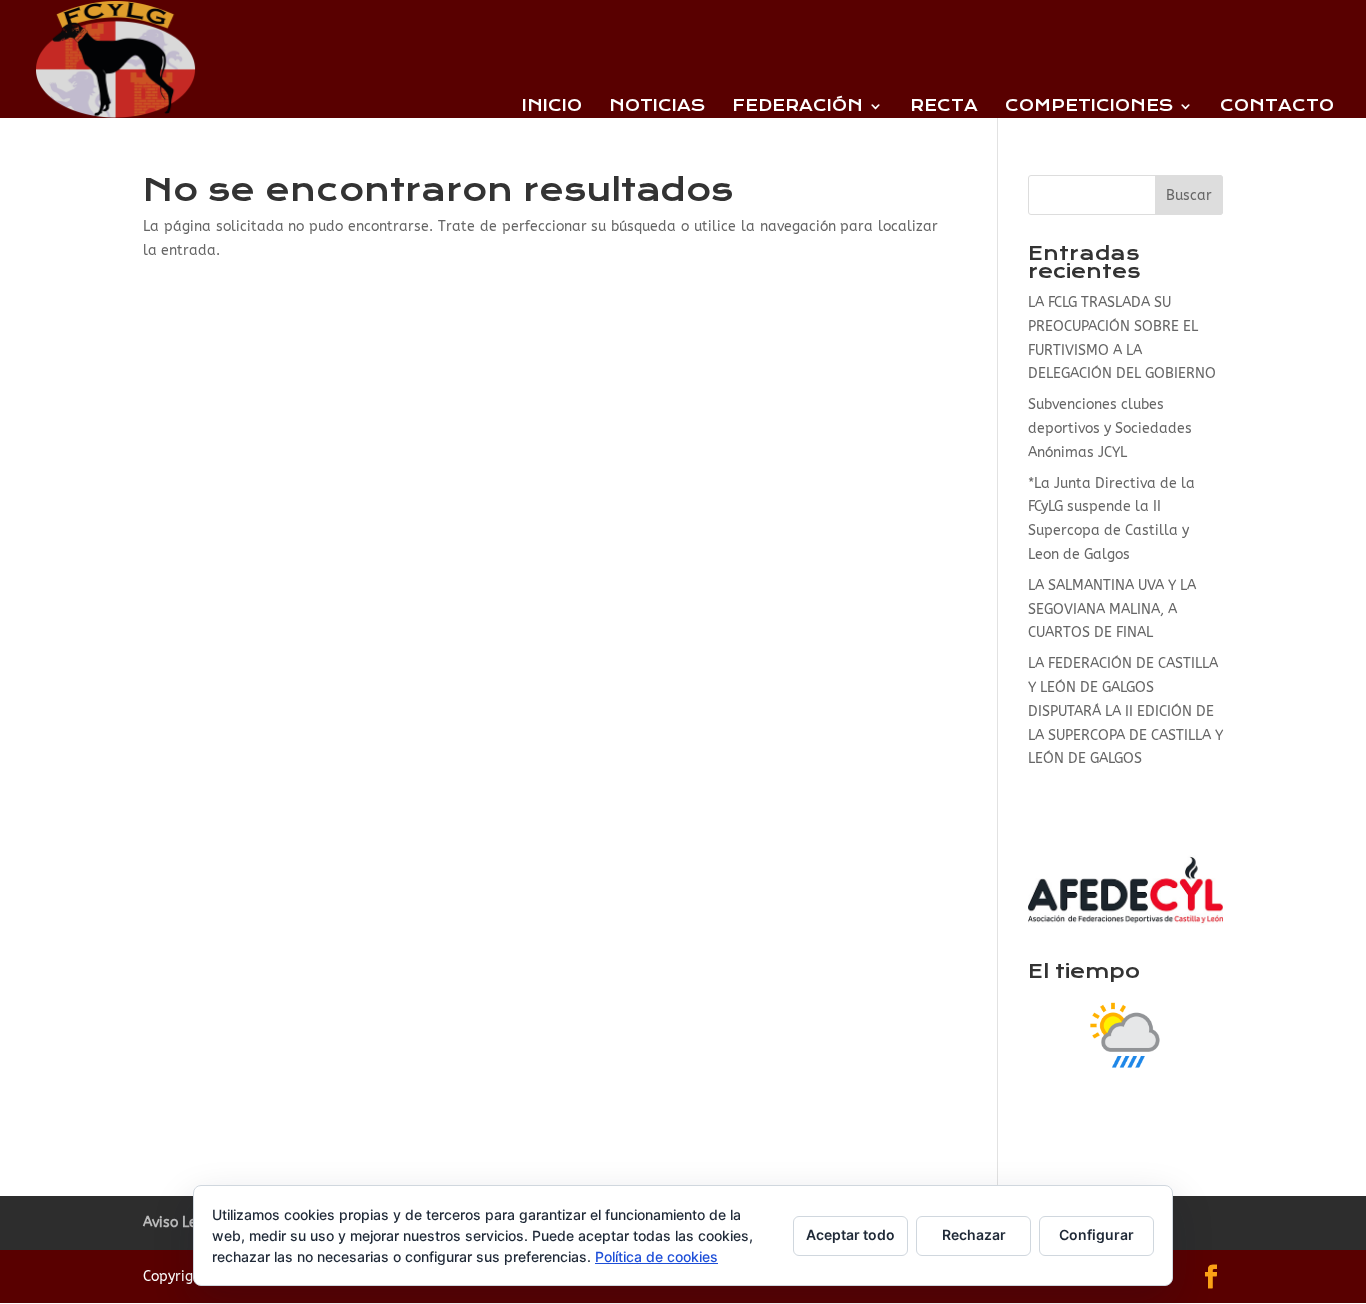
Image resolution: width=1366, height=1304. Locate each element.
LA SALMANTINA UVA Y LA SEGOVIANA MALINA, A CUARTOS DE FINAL (1112, 609)
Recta (944, 107)
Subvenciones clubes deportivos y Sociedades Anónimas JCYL (1110, 428)
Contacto (1277, 107)
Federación (797, 107)
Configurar (1096, 1234)
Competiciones (1089, 107)
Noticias (657, 107)
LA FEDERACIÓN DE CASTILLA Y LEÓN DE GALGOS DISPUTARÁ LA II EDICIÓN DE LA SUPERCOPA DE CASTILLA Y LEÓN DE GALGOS (1125, 711)
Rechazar (974, 1234)
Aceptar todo (850, 1234)
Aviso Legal (181, 1222)
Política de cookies (656, 1256)
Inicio (552, 107)
